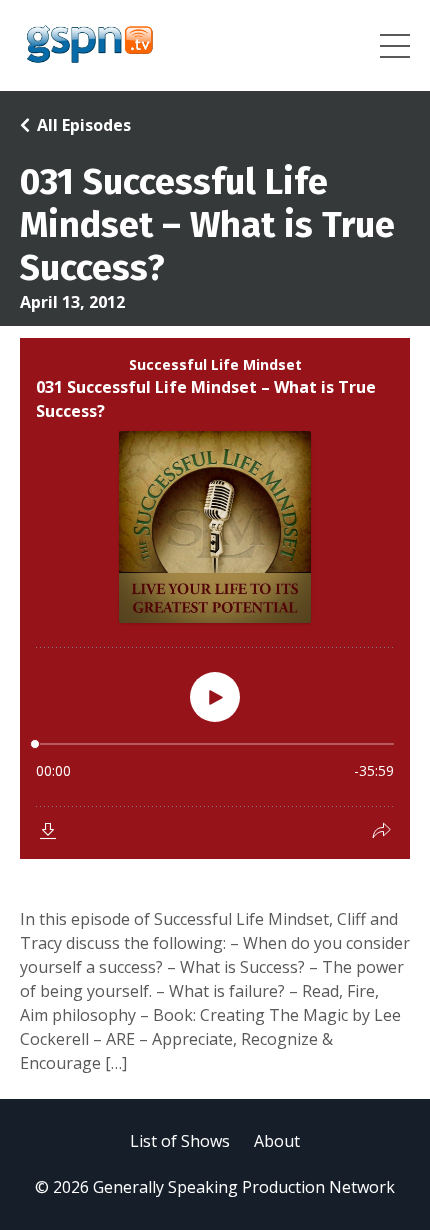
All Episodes (84, 125)
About (277, 1141)
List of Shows (180, 1141)
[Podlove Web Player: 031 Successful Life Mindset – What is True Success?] (215, 598)
